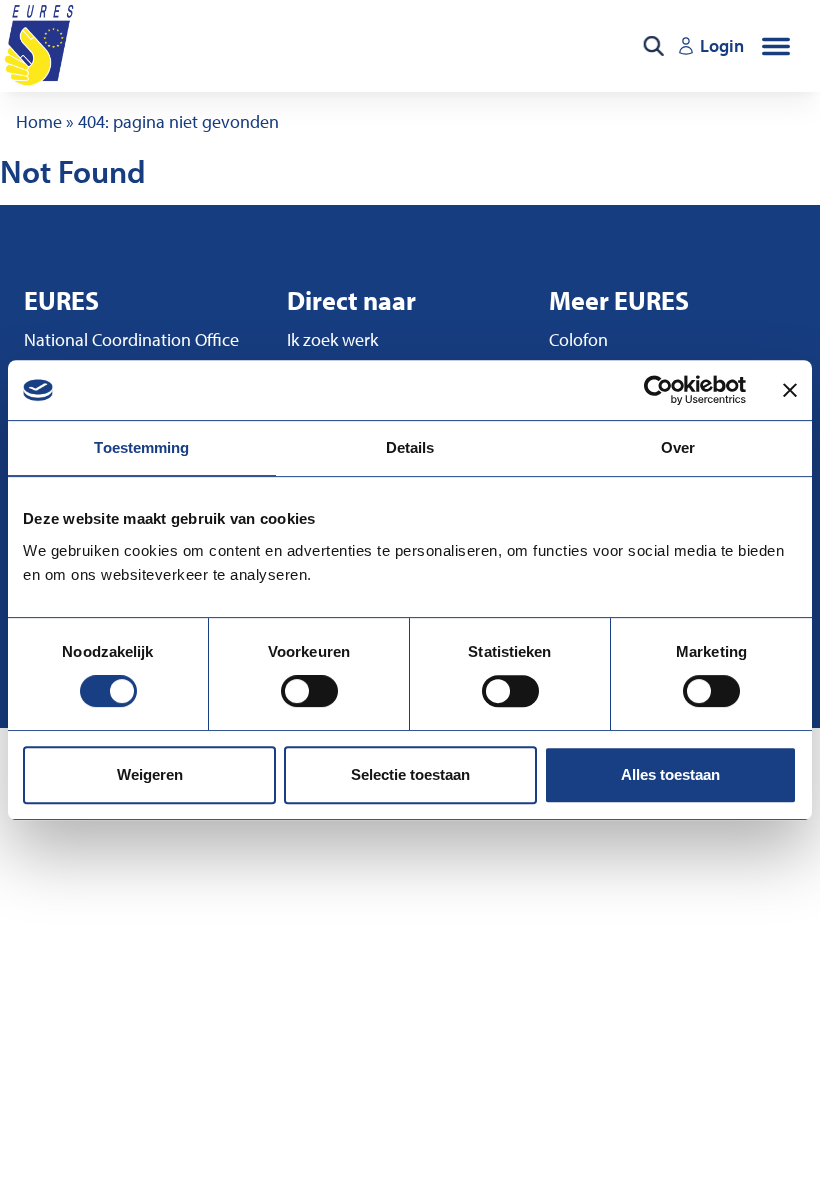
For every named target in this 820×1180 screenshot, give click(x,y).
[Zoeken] (653, 46)
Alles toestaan (670, 774)
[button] (776, 46)
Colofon (578, 339)
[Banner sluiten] (790, 390)
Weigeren (150, 774)
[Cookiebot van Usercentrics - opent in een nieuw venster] (658, 390)
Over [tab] (678, 447)
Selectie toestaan (410, 774)
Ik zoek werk (332, 339)
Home (39, 121)
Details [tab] (410, 447)
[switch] (309, 691)
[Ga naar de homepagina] (41, 46)
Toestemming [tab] (141, 447)
